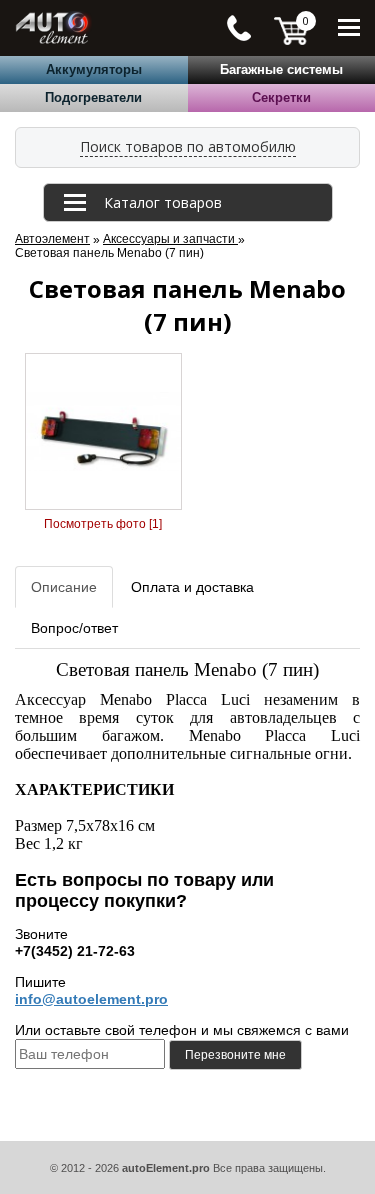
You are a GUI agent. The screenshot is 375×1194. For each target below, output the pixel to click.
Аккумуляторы (94, 69)
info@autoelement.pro (91, 999)
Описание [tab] (64, 587)
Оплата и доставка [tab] (192, 587)
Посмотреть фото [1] (103, 524)
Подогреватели (93, 97)
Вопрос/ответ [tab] (74, 628)
